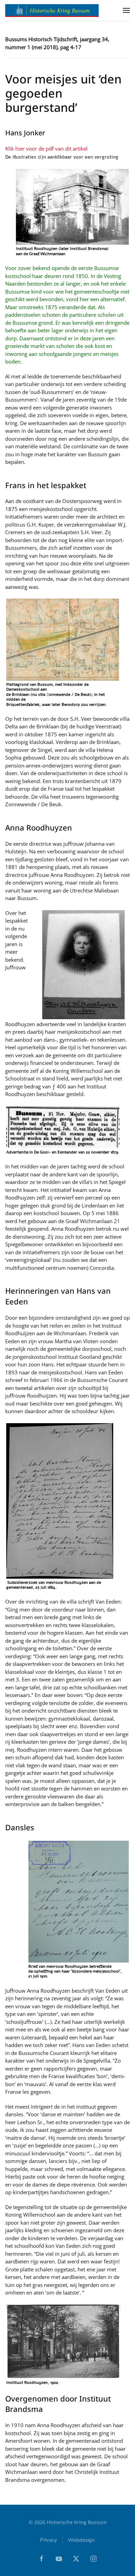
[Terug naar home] (52, 10)
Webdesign (81, 2540)
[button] (126, 10)
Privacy (49, 2540)
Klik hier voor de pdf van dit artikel (46, 149)
